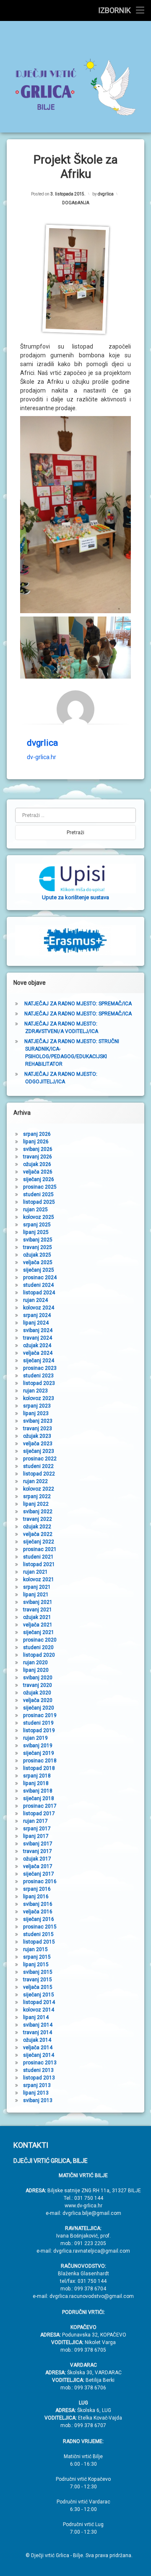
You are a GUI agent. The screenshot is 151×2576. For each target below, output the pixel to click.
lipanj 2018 (36, 1783)
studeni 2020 (38, 1647)
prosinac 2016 (40, 1881)
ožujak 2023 (37, 1436)
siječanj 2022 (39, 1542)
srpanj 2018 (37, 1776)
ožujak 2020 (37, 1693)
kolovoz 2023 (39, 1398)
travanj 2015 (38, 1980)
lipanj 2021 (36, 1595)
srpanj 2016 (37, 1889)
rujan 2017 (35, 1821)
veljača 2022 (38, 1534)
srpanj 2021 (37, 1587)
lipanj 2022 (36, 1504)
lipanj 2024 (36, 1323)
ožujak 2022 (37, 1527)
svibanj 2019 (38, 1746)
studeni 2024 (38, 1285)
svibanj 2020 (38, 1678)
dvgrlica (106, 194)
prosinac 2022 (40, 1459)
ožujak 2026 (37, 1164)
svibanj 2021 (38, 1602)
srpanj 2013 (37, 2085)
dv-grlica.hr (42, 757)
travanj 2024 (38, 1338)
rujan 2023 (35, 1391)
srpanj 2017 (37, 1829)
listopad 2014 (39, 2002)
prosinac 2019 (40, 1715)
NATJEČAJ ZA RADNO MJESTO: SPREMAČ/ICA (78, 1004)
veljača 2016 (38, 1912)
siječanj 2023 (39, 1451)
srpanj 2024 (37, 1315)
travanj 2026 (38, 1157)
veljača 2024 (38, 1353)
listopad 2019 (39, 1730)
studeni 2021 (38, 1557)
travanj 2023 (38, 1429)
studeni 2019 (38, 1723)
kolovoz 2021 (39, 1579)
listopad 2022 (39, 1474)
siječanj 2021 (39, 1632)
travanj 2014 (38, 2032)
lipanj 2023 (36, 1413)
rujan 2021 (35, 1572)
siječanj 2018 (39, 1798)
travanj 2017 (38, 1851)
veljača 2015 (38, 1987)
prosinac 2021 (40, 1549)
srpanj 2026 (37, 1134)
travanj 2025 (38, 1247)
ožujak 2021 (37, 1617)
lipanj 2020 (36, 1670)
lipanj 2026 (36, 1142)
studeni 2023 (38, 1376)
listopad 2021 (39, 1564)
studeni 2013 (38, 2070)
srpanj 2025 (37, 1225)
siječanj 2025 (39, 1270)
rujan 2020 (35, 1663)
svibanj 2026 (38, 1149)
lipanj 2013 (36, 2093)
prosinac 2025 (40, 1187)
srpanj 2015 (37, 1957)
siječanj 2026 (39, 1179)
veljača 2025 (38, 1262)
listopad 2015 (39, 1942)
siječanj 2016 (39, 1919)
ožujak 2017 (37, 1859)
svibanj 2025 (38, 1240)
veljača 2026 (38, 1172)
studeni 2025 (38, 1194)
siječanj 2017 (39, 1874)
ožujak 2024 (37, 1345)
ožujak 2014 (37, 2040)
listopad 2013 (39, 2078)
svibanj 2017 (38, 1844)
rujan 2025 (35, 1210)
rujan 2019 (35, 1738)
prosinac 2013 (40, 2063)
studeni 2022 (38, 1466)
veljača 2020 (38, 1700)
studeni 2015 (38, 1934)
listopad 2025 (39, 1202)
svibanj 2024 (38, 1330)
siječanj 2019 (39, 1753)
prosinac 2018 (40, 1761)
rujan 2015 (35, 1949)
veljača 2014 (38, 2048)
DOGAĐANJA (76, 203)
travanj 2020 (38, 1685)
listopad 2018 (39, 1768)
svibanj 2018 (38, 1791)
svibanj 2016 (38, 1904)
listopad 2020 (39, 1655)
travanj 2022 (38, 1519)
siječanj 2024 (39, 1361)
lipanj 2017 (36, 1836)
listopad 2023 (39, 1383)
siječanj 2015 (39, 1995)
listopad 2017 (39, 1814)
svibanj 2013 (38, 2100)
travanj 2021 (38, 1610)
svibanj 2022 (38, 1512)
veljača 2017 (38, 1866)
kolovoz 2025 (39, 1217)
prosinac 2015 (40, 1927)
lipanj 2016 (36, 1897)
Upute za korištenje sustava (75, 897)
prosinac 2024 (40, 1278)
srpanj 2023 (37, 1406)
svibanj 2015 (38, 1972)
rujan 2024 (35, 1300)
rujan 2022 (35, 1481)
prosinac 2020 (40, 1640)
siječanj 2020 (39, 1708)
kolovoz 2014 (39, 2010)
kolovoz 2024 (39, 1308)
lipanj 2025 (36, 1232)
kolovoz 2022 (39, 1489)
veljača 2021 (38, 1625)
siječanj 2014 (39, 2055)
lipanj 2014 (36, 2017)
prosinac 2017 (40, 1806)
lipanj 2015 (36, 1965)
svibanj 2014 (38, 2025)
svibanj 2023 (38, 1421)
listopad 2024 (39, 1293)
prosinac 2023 (40, 1368)
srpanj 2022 (37, 1496)
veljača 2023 (38, 1444)
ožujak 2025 (37, 1255)
